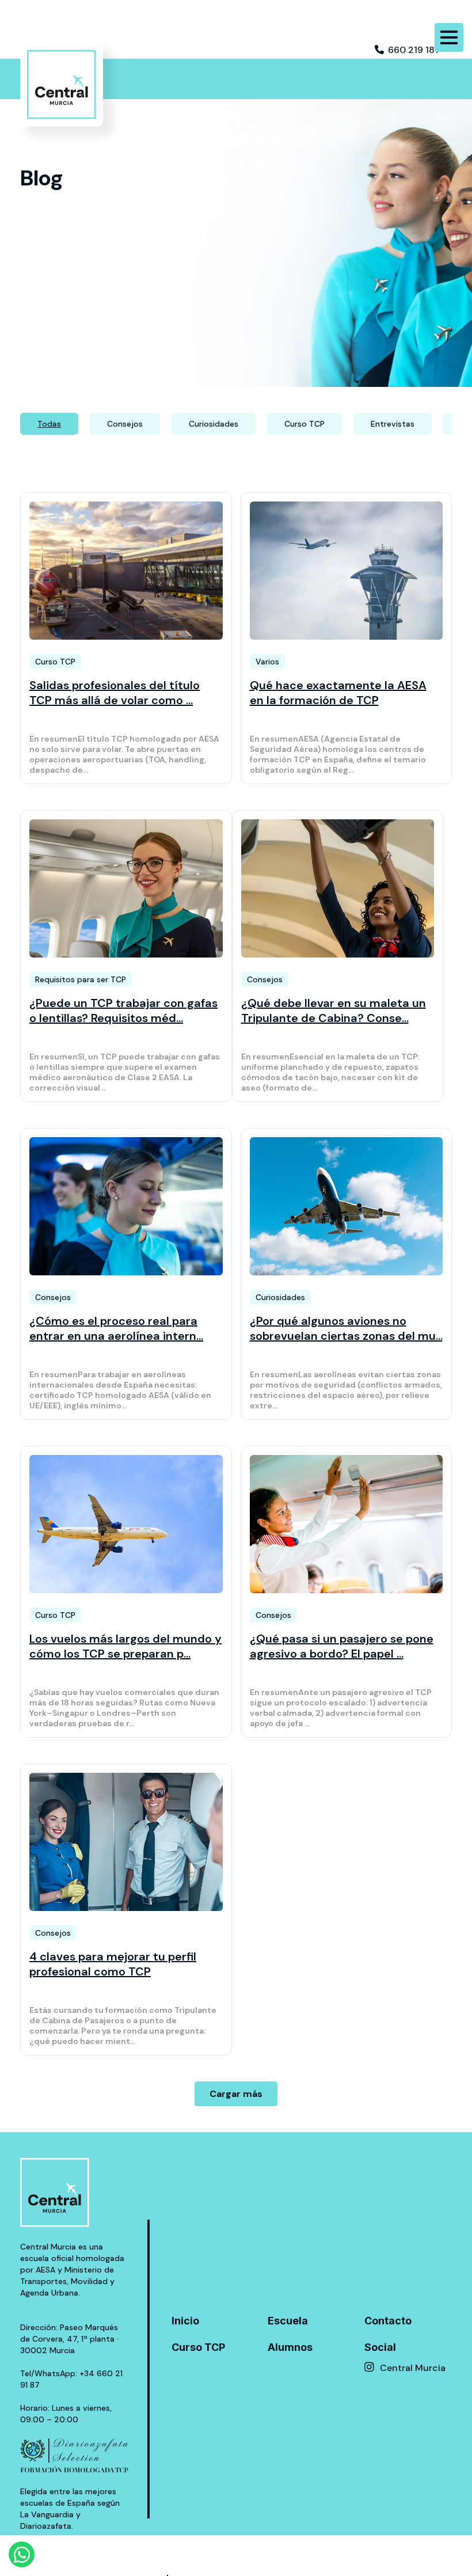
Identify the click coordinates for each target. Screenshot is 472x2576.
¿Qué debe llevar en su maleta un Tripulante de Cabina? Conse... (334, 1010)
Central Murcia (413, 2368)
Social (380, 2347)
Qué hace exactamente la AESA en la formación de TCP (338, 693)
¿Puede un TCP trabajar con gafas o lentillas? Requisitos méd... (123, 1010)
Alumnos (290, 2347)
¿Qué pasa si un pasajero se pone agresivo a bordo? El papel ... (342, 1646)
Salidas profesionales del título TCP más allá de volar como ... (115, 693)
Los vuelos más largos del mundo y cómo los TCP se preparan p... (125, 1646)
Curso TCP (198, 2347)
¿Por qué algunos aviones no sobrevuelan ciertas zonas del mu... (346, 1328)
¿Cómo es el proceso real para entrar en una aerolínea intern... (116, 1328)
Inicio (185, 2321)
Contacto (388, 2321)
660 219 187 (414, 50)
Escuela (288, 2321)
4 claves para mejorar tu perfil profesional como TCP (113, 1964)
